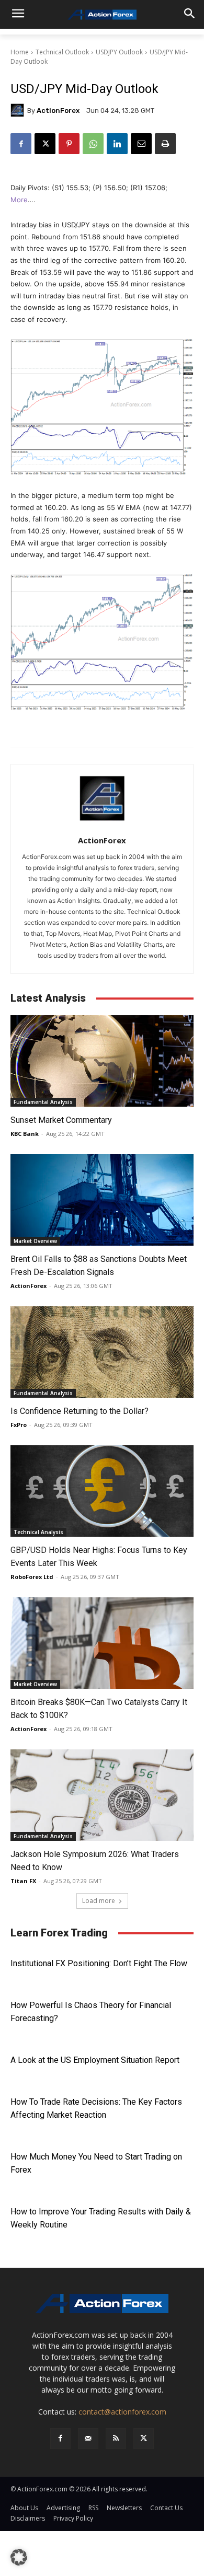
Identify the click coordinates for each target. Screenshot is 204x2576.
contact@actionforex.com (122, 2412)
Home (20, 52)
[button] (19, 2557)
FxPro (19, 1425)
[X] (45, 144)
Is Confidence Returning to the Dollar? (80, 1411)
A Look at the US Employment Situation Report (95, 2060)
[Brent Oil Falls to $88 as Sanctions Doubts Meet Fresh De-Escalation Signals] (102, 1200)
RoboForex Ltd (32, 1577)
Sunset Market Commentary (61, 1120)
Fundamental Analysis (43, 1102)
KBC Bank (25, 1134)
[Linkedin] (117, 144)
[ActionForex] (19, 110)
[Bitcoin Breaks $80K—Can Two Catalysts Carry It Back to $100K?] (102, 1643)
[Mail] (88, 2438)
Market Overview (35, 1241)
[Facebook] (21, 144)
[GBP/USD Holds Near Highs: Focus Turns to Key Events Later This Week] (102, 1491)
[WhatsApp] (93, 144)
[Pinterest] (69, 144)
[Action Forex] (102, 15)
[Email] (141, 144)
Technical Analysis (38, 1532)
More (19, 200)
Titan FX (23, 1881)
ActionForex (58, 111)
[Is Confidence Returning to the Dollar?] (102, 1352)
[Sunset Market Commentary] (102, 1061)
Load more (99, 1901)
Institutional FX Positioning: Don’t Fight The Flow (99, 1963)
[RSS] (116, 2438)
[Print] (165, 144)
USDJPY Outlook (119, 52)
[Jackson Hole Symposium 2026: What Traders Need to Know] (102, 1795)
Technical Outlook (62, 52)
